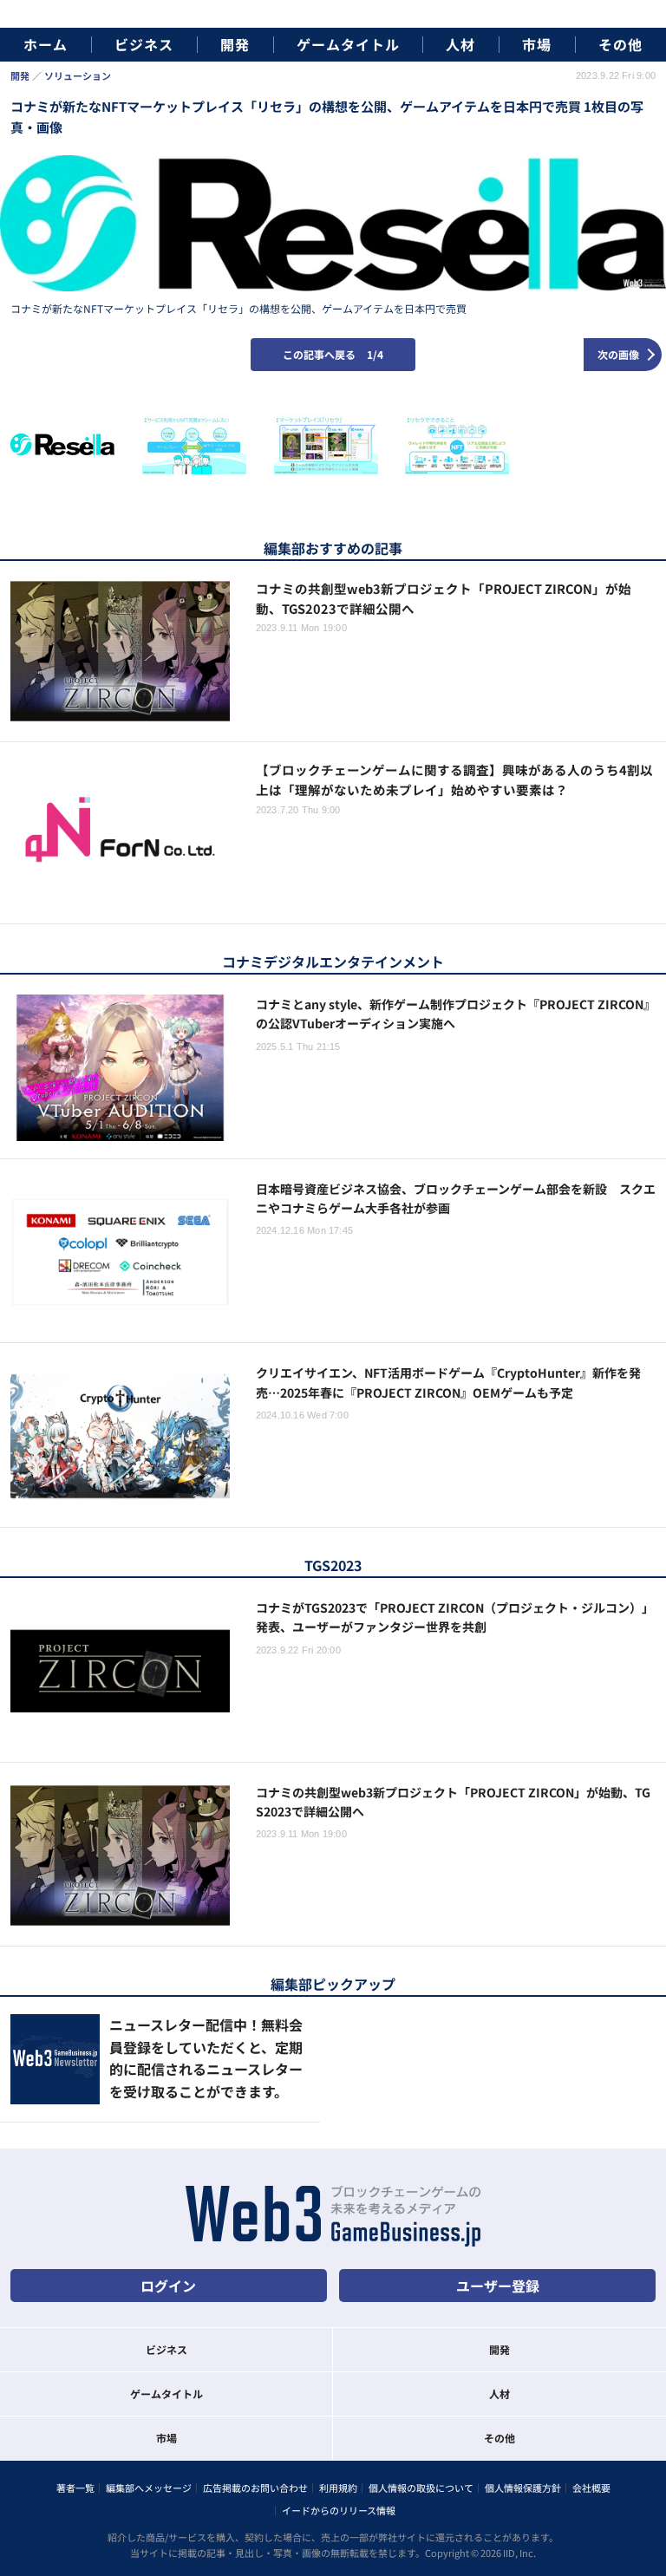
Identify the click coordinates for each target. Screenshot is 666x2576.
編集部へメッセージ (149, 2488)
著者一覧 (75, 2488)
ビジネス (144, 45)
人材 (460, 45)
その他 (620, 45)
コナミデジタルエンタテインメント (333, 962)
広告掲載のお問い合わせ (255, 2488)
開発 (235, 45)
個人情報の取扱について (421, 2488)
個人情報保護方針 (523, 2488)
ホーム (46, 45)
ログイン (168, 2286)
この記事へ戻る (333, 354)
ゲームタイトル (348, 45)
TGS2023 (333, 1565)
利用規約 (338, 2488)
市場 (537, 45)
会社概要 (591, 2488)
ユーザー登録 (498, 2286)
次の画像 (618, 354)
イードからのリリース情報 (339, 2510)
